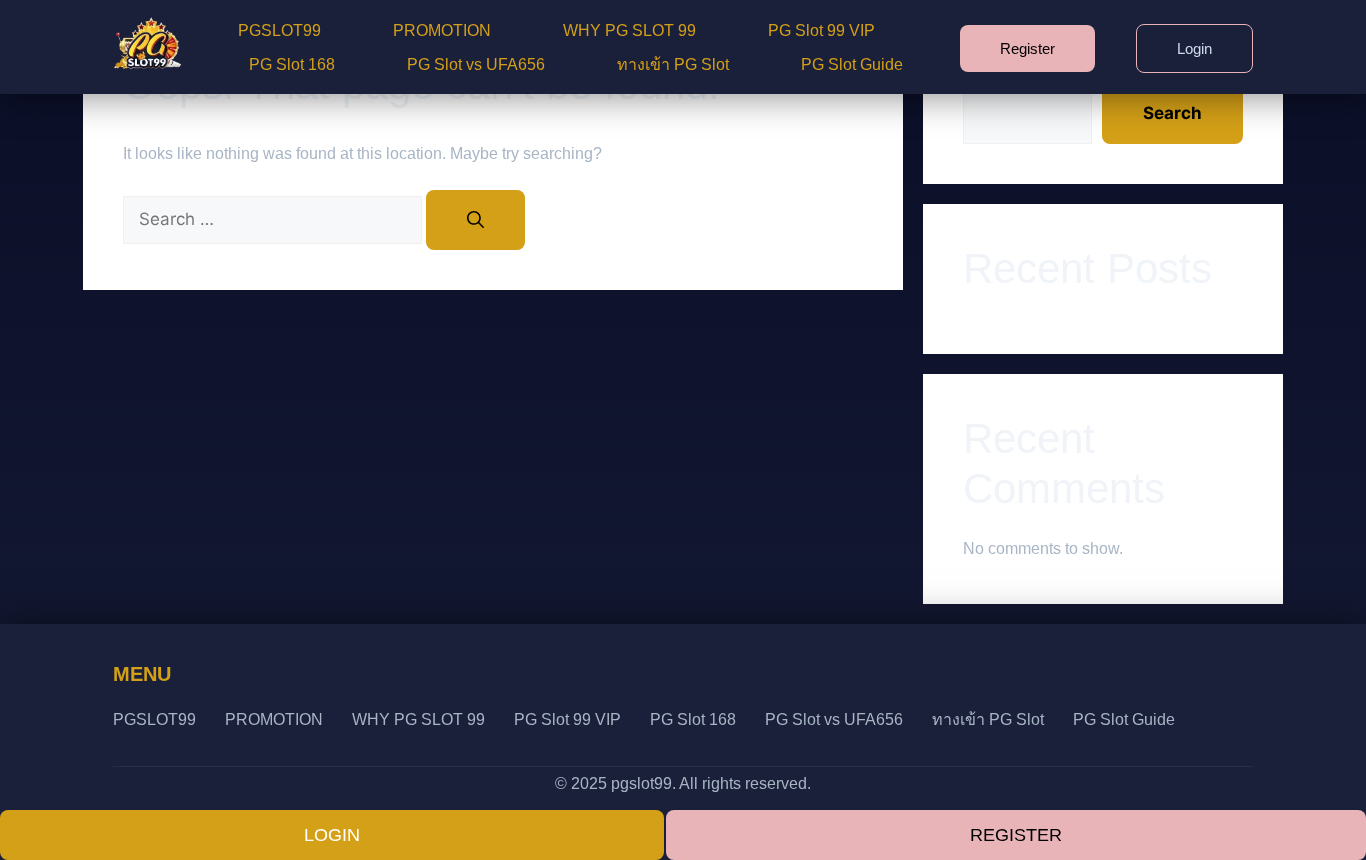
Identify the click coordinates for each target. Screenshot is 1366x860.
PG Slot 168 (292, 64)
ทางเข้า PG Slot (673, 64)
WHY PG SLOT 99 (629, 30)
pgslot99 (641, 783)
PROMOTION (442, 30)
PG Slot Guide (852, 64)
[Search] (475, 220)
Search (1172, 113)
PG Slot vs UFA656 (476, 64)
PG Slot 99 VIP (821, 30)
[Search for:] (274, 219)
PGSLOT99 (279, 30)
